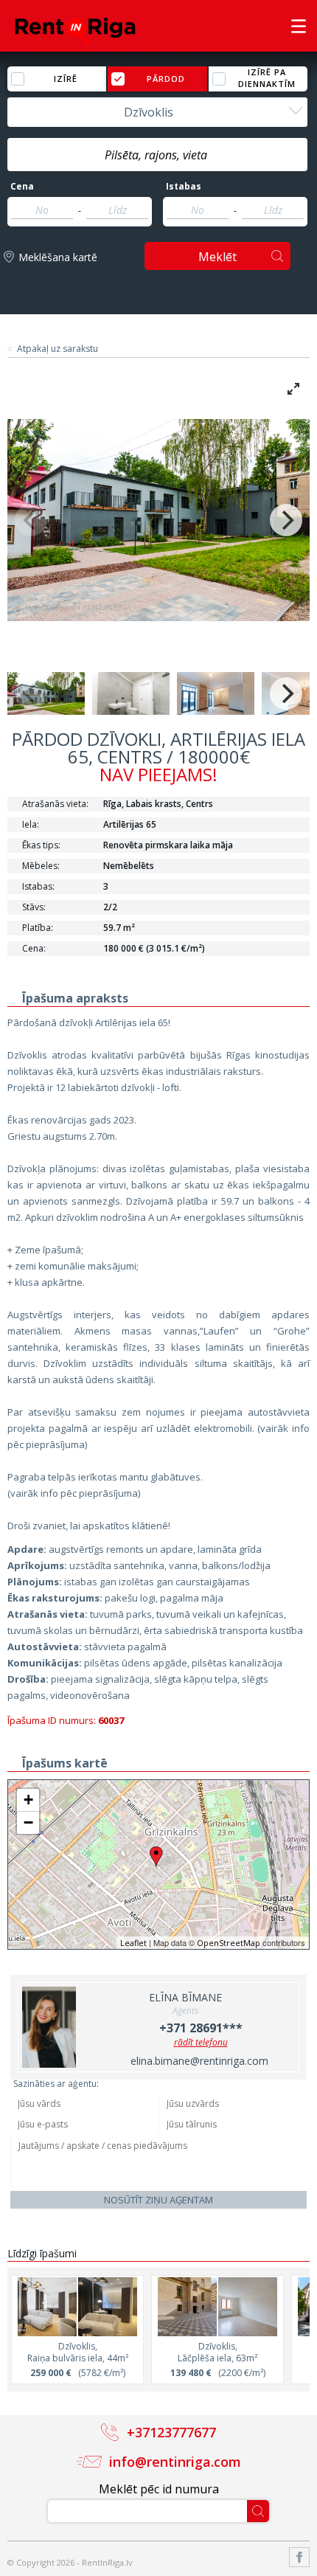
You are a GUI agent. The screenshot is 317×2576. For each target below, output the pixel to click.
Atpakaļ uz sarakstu (58, 349)
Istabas (184, 187)
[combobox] (157, 112)
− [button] (28, 1822)
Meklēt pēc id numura (159, 2489)
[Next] (286, 520)
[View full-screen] (293, 389)
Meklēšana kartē (58, 257)
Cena (22, 187)
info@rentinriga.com (175, 2462)
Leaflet (133, 1943)
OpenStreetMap (229, 1943)
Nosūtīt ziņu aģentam (158, 2200)
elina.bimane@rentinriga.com (199, 2061)
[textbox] (157, 155)
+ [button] (28, 1800)
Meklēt (217, 257)
